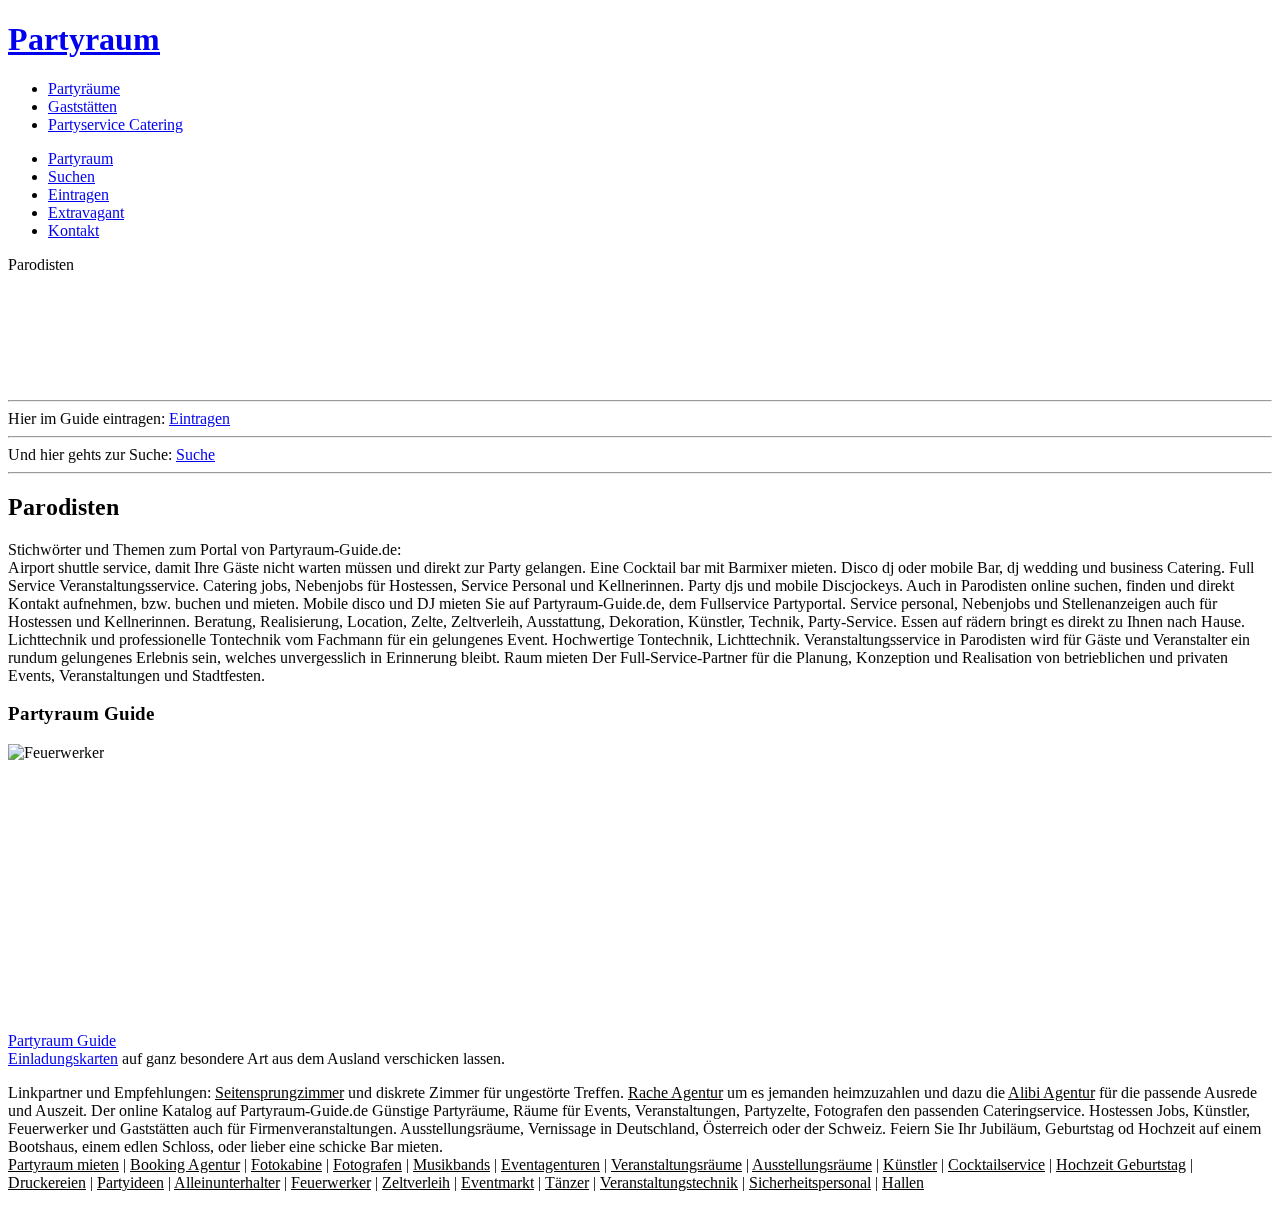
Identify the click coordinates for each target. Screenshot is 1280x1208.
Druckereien (47, 1182)
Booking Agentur (185, 1164)
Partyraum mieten (63, 1164)
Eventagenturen (550, 1164)
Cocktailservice (996, 1164)
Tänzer (567, 1182)
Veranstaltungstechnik (669, 1182)
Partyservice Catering (115, 124)
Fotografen (367, 1164)
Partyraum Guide (62, 1040)
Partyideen (130, 1182)
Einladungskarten (63, 1058)
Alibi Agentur (1051, 1092)
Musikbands (451, 1164)
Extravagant (86, 212)
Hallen (903, 1182)
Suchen (71, 176)
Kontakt (73, 230)
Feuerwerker (331, 1182)
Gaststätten (82, 106)
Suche (195, 454)
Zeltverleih (416, 1182)
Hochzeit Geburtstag (1121, 1164)
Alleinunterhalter (227, 1182)
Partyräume (84, 88)
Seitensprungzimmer (279, 1092)
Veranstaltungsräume (676, 1164)
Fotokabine (286, 1164)
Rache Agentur (675, 1092)
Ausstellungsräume (812, 1164)
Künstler (910, 1164)
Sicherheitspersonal (810, 1182)
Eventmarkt (497, 1182)
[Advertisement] (372, 335)
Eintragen (78, 194)
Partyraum (84, 39)
